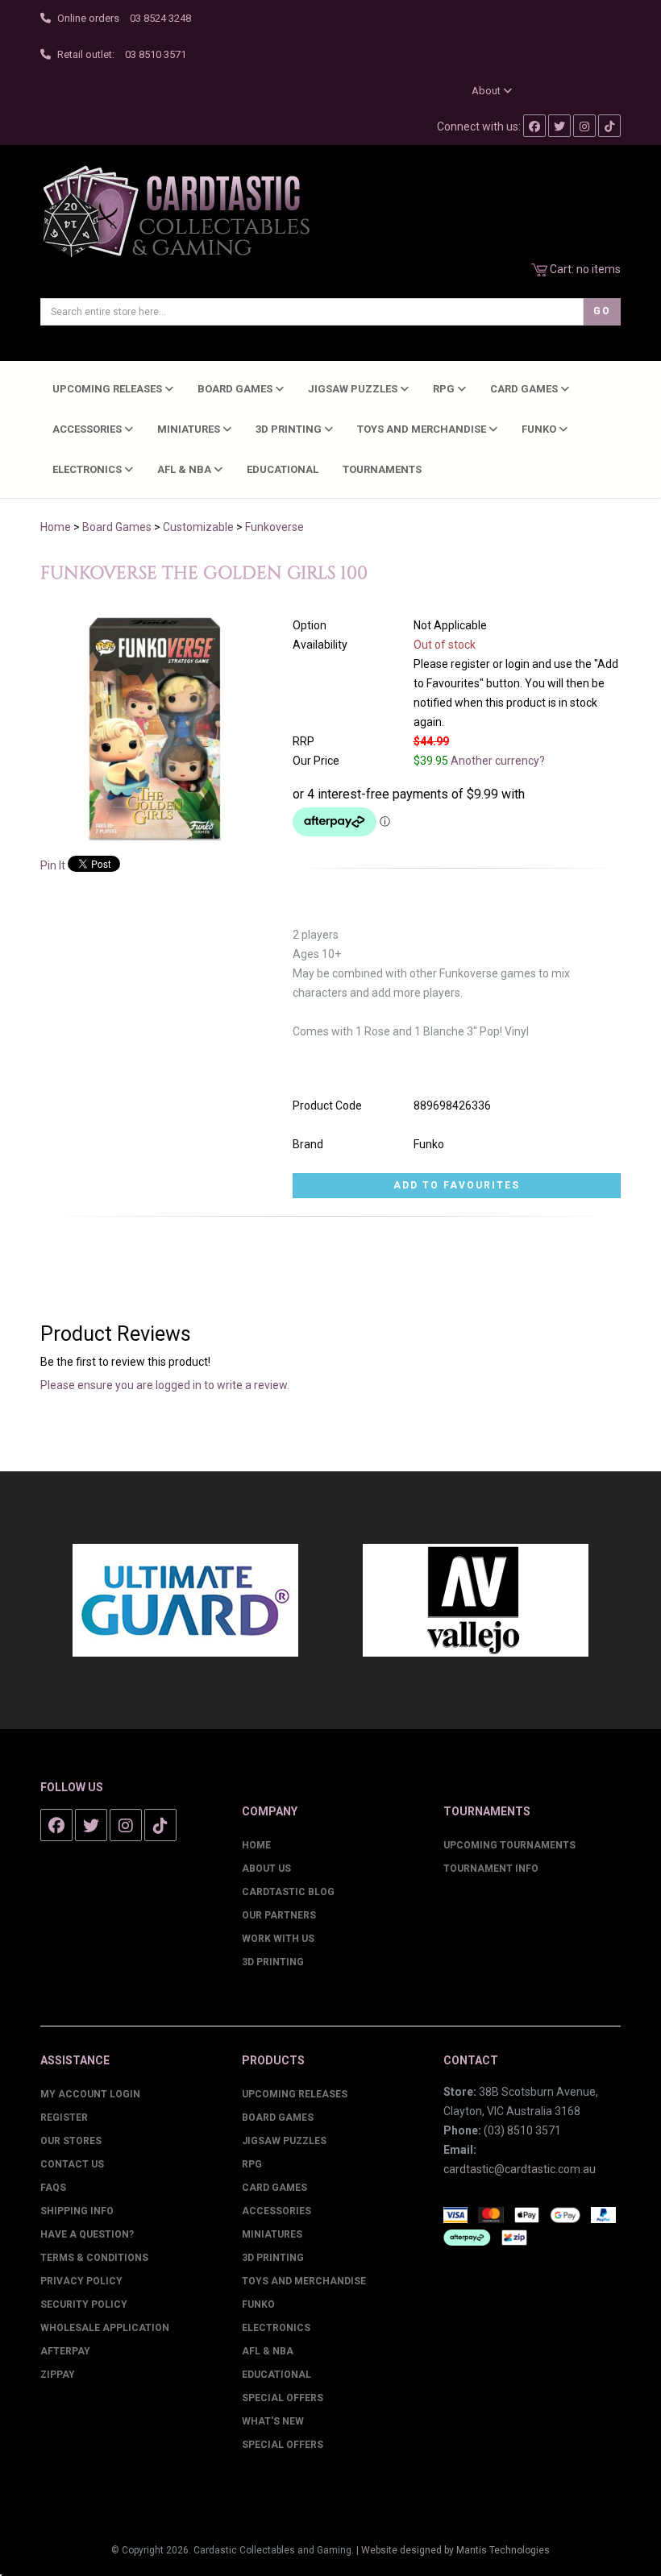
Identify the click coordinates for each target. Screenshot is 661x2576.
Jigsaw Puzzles (354, 389)
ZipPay (58, 2375)
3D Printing (290, 429)
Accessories (88, 429)
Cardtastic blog (288, 1892)
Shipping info (77, 2211)
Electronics (88, 469)
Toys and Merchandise (423, 429)
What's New (273, 2421)
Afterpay (65, 2351)
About (487, 91)
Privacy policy (81, 2281)
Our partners (279, 1915)
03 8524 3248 (160, 18)
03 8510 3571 (156, 54)
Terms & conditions (94, 2258)
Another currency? (498, 761)
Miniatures (190, 429)
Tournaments (382, 469)
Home (56, 527)
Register (64, 2118)
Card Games (525, 389)
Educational (283, 469)
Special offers (283, 2445)
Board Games (236, 389)
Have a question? (87, 2234)
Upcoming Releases (108, 389)
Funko (540, 429)
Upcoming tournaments (509, 1845)
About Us (266, 1869)
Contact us (72, 2164)
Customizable (198, 527)
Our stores (71, 2141)
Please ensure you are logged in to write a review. (165, 1385)
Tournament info (491, 1869)
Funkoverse (274, 527)
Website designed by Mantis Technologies (455, 2550)
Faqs (53, 2188)
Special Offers (283, 2398)
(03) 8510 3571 (522, 2130)
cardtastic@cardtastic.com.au (520, 2169)
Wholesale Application (105, 2328)
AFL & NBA (185, 469)
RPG (445, 389)
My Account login (90, 2094)
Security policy (84, 2304)
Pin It (53, 865)
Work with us (278, 1939)
